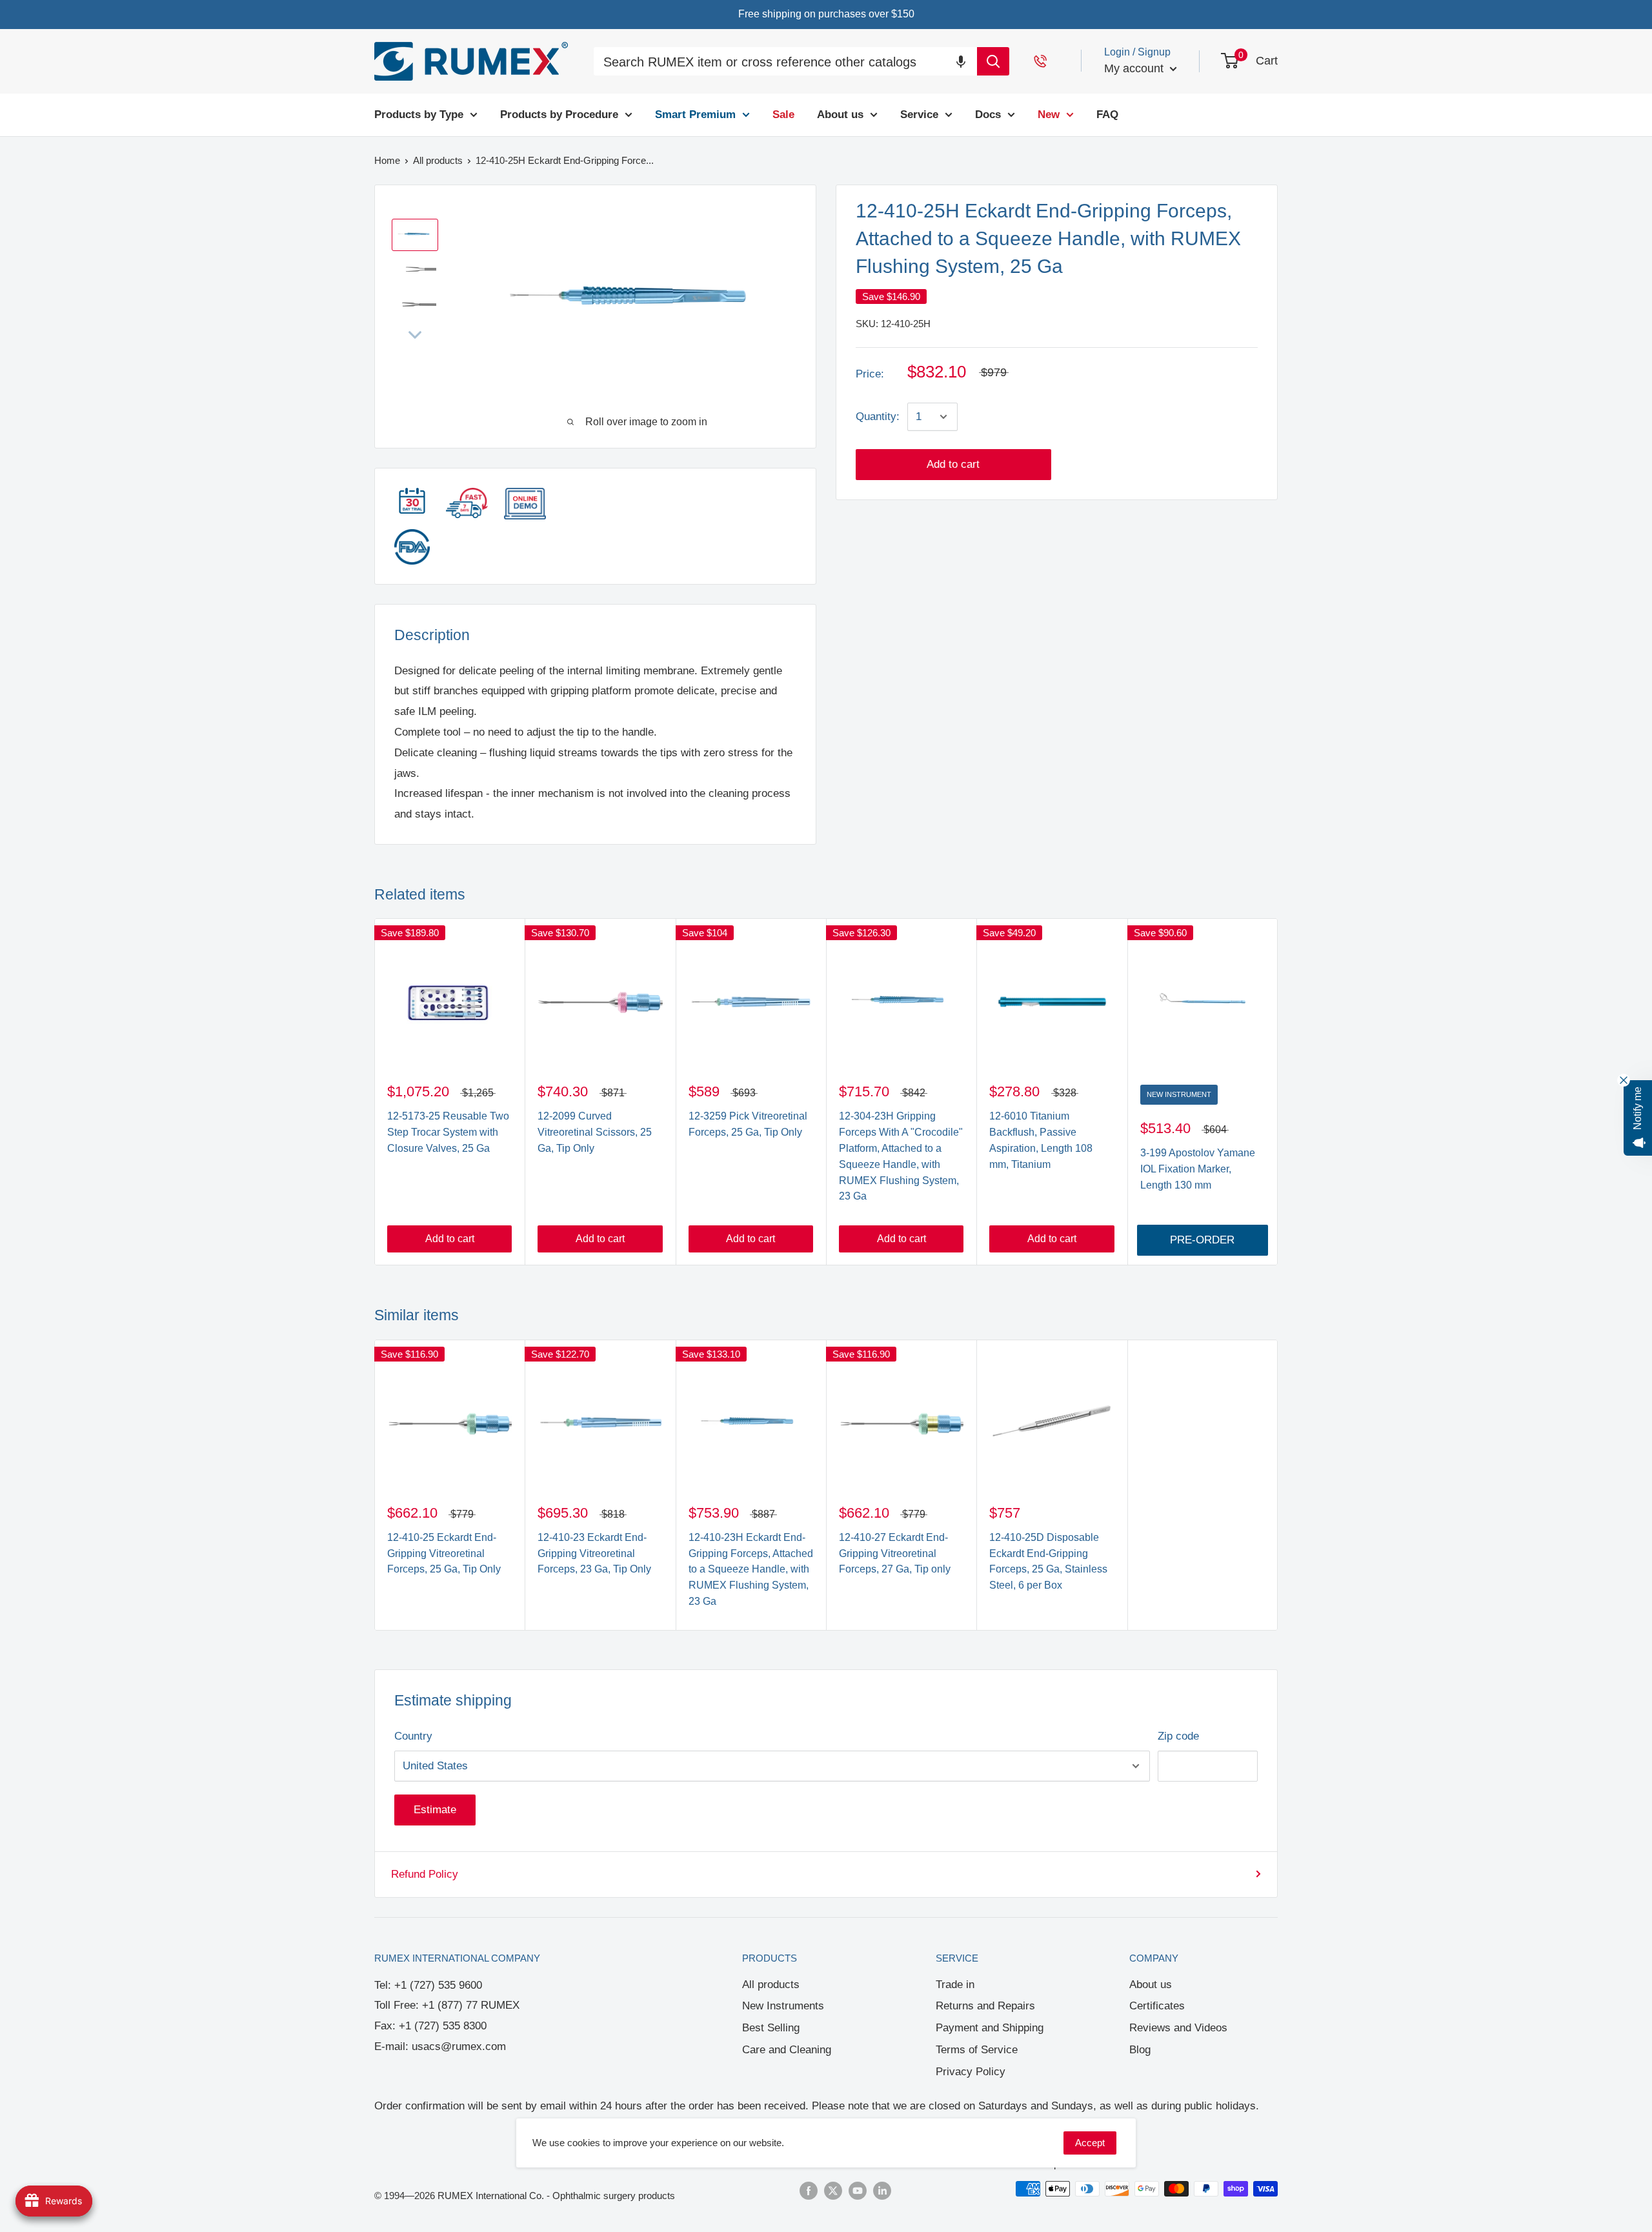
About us (1151, 1985)
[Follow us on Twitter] (833, 2190)
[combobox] (785, 63)
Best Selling (771, 2028)
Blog (1140, 2050)
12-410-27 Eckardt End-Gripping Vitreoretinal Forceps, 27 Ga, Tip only (895, 1553)
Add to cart (953, 464)
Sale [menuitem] (783, 115)
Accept (1090, 2143)
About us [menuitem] (840, 115)
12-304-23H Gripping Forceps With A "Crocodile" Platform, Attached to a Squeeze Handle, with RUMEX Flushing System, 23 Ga (901, 1156)
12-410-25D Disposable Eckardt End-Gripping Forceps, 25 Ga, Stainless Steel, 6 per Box (1048, 1561)
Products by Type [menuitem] (419, 115)
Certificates (1157, 2006)
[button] (961, 61)
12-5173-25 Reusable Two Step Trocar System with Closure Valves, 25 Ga (448, 1132)
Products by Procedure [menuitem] (559, 115)
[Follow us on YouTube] (858, 2190)
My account (1135, 68)
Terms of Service (977, 2050)
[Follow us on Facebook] (809, 2190)
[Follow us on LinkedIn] (882, 2190)
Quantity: (878, 417)
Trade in (955, 1985)
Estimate (435, 1810)
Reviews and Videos (1178, 2028)
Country (413, 1736)
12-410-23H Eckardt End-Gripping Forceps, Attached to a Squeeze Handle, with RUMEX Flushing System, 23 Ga (751, 1569)
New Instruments (783, 2006)
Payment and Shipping (990, 2028)
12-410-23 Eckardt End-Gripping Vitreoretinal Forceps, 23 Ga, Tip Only (594, 1553)
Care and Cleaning (787, 2050)
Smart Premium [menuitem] (695, 115)
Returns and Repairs (985, 2006)
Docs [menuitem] (988, 115)
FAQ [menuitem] (1107, 115)
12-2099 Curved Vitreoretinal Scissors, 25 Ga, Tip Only (595, 1132)
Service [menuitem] (919, 115)
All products (771, 1985)
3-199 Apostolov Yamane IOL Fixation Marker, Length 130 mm (1198, 1169)
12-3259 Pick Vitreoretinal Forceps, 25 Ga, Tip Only (748, 1124)
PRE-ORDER (1202, 1240)
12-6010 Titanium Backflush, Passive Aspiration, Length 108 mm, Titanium (1041, 1140)
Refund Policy (425, 1874)
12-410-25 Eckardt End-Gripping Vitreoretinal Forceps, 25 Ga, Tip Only (444, 1553)
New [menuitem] (1049, 115)
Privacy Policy (971, 2072)
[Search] (993, 61)
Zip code (1178, 1736)
